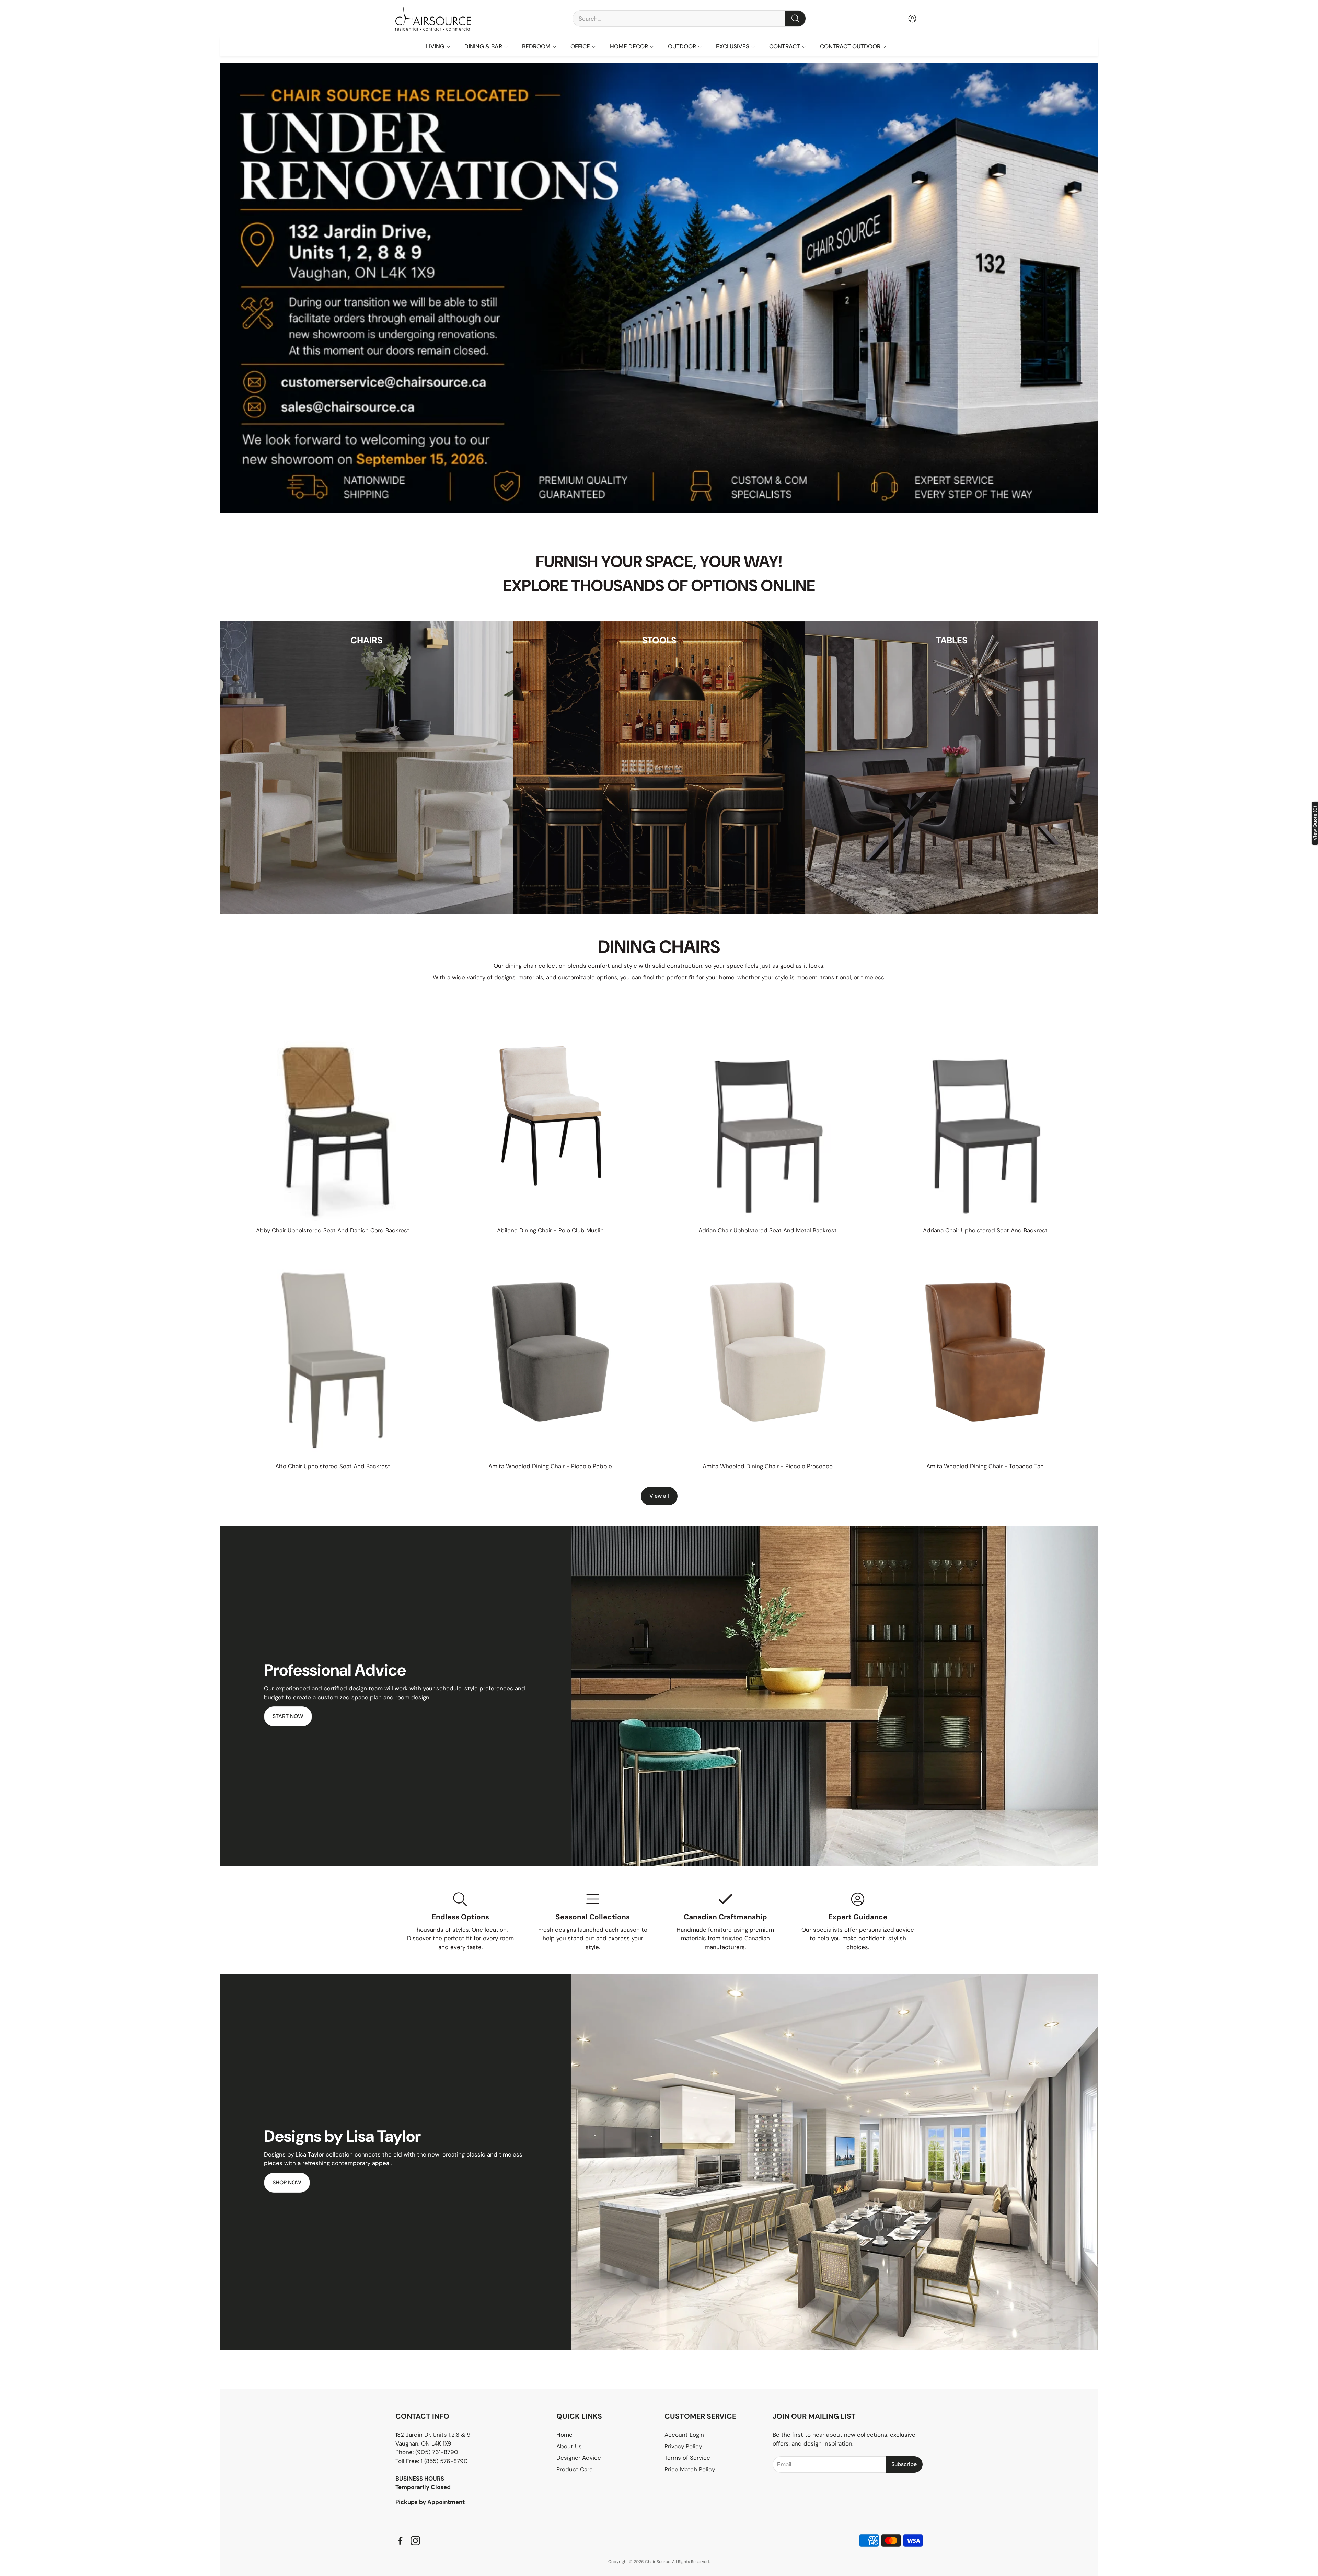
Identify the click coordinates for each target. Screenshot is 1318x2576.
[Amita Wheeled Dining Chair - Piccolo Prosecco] (768, 1352)
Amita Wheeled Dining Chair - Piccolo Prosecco (768, 1466)
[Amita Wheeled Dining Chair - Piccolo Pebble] (551, 1352)
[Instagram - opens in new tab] (415, 2541)
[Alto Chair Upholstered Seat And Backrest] (333, 1352)
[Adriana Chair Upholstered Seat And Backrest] (985, 1116)
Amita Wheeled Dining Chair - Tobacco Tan (985, 1466)
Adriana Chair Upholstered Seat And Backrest (985, 1230)
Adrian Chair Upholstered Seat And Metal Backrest (768, 1230)
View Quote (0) (1315, 823)
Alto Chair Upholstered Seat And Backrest (333, 1466)
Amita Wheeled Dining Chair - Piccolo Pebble (550, 1466)
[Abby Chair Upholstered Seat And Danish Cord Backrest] (333, 1116)
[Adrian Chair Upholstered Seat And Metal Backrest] (768, 1116)
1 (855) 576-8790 (444, 2461)
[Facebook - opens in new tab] (400, 2541)
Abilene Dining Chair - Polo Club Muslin (550, 1230)
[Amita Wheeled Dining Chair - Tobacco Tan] (985, 1352)
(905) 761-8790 (437, 2452)
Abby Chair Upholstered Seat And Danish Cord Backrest (333, 1230)
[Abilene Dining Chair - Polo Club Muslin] (551, 1116)
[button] (689, 19)
